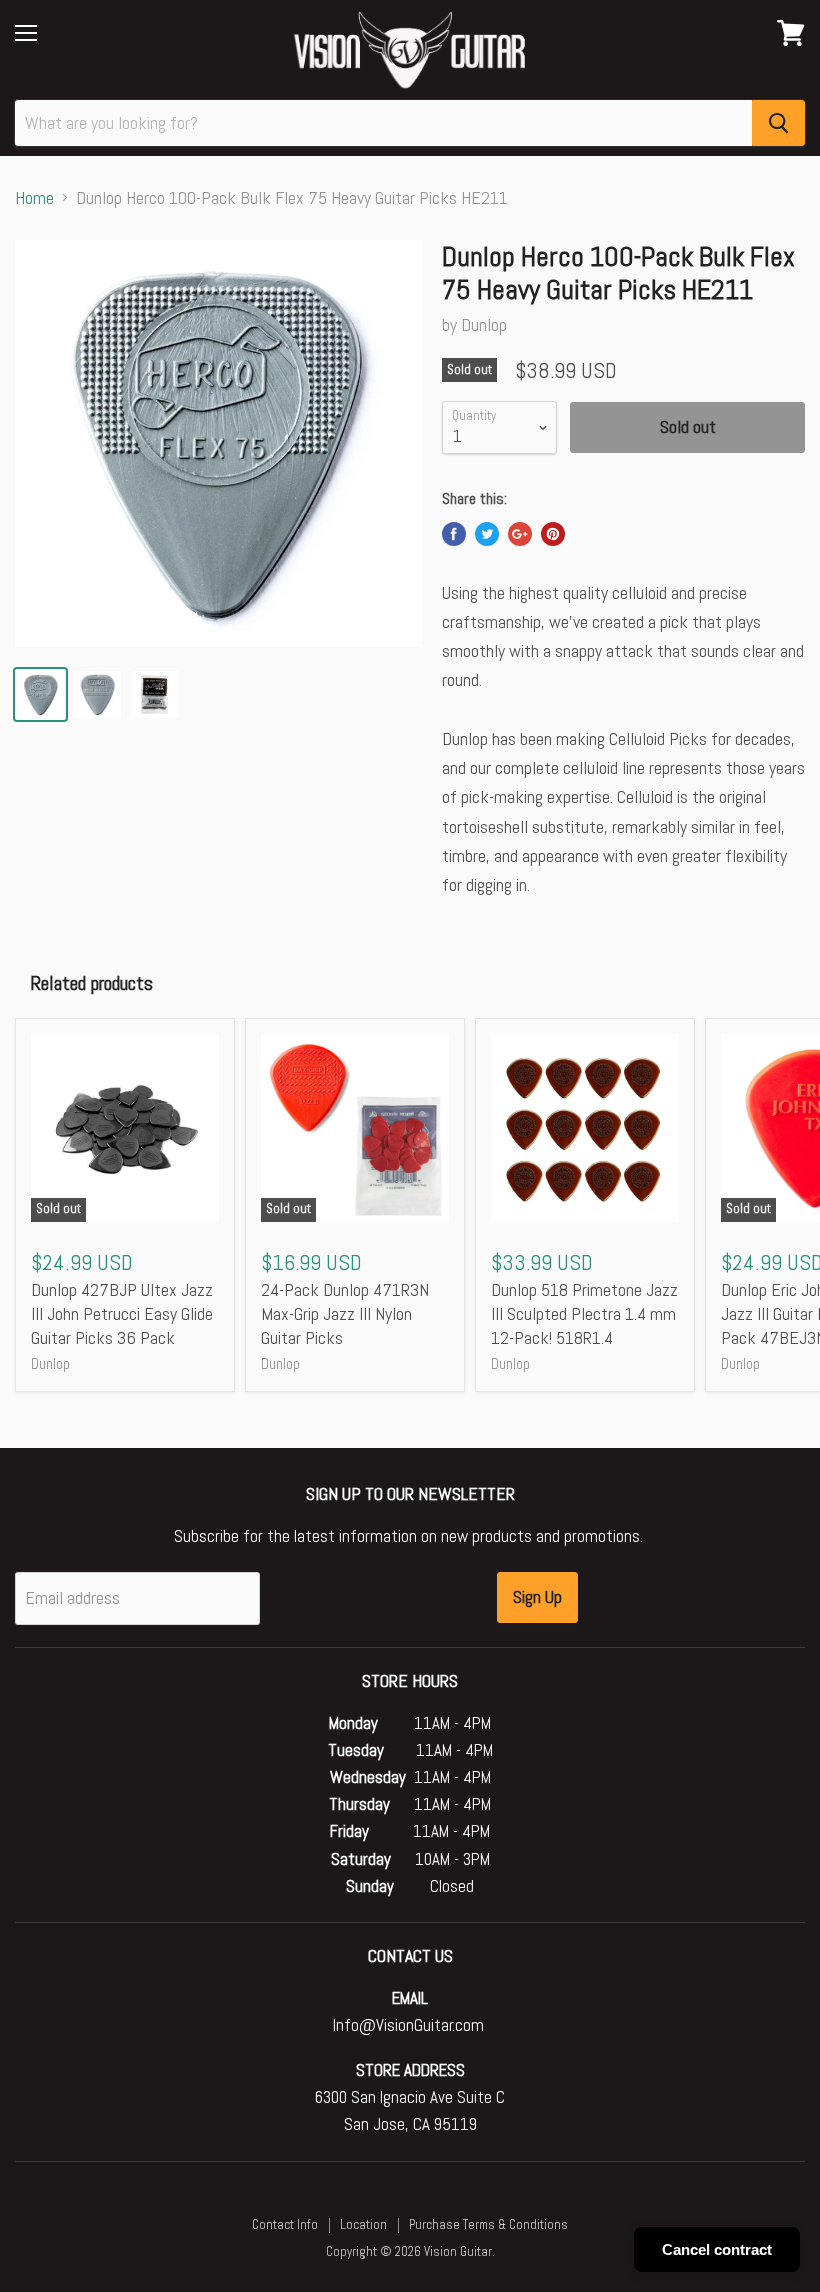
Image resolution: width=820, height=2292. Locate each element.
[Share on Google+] (520, 534)
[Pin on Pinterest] (553, 534)
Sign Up (537, 1596)
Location (363, 2224)
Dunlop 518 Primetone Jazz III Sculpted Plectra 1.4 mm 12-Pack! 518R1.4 (584, 1313)
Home (34, 198)
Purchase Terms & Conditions (488, 2224)
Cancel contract (717, 2249)
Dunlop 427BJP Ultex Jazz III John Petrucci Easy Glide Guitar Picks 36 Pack (122, 1313)
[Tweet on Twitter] (487, 534)
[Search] (778, 123)
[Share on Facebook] (454, 534)
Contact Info (285, 2224)
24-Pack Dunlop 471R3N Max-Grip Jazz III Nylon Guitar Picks (345, 1313)
